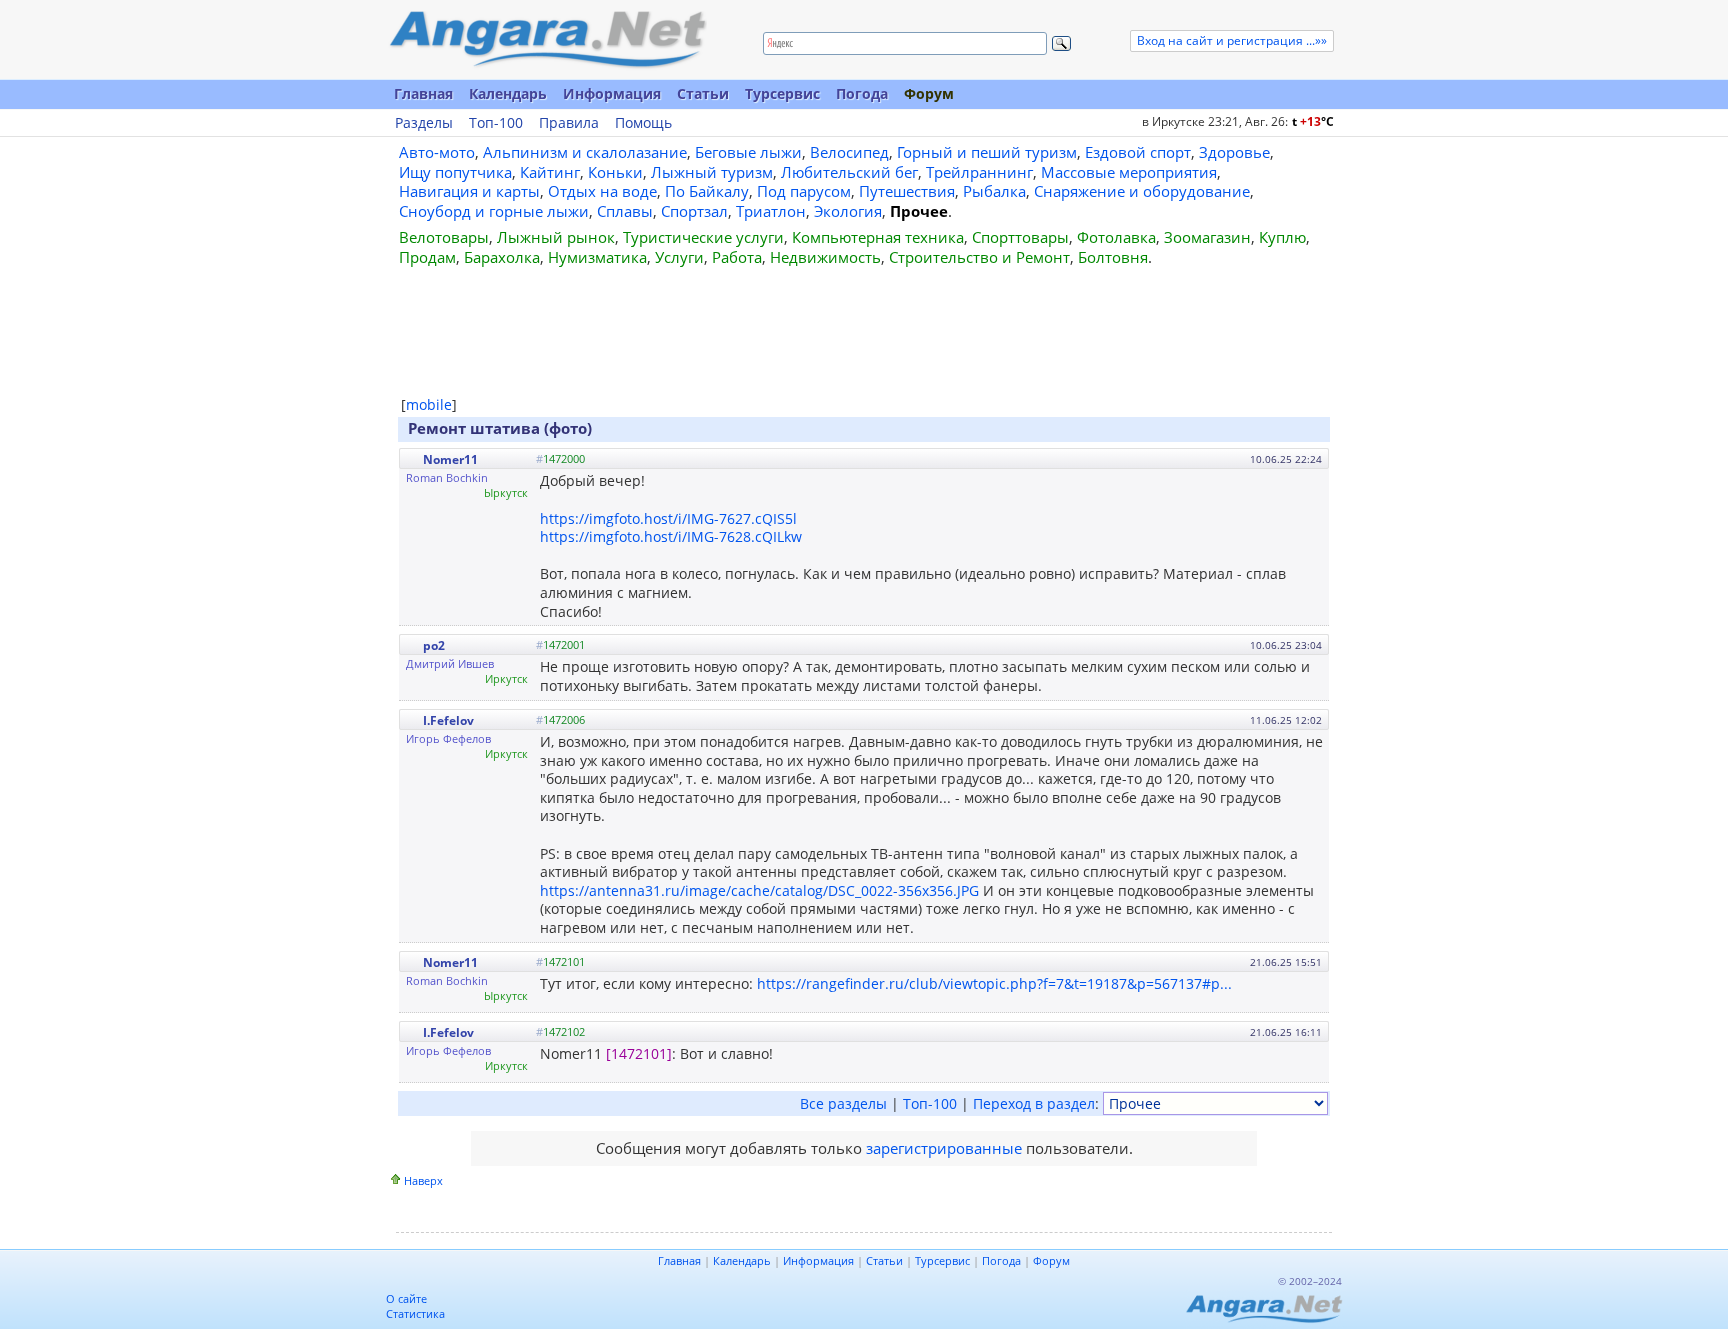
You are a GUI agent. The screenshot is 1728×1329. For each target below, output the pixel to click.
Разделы (424, 123)
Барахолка (502, 257)
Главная (423, 93)
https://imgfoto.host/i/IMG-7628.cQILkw (671, 536)
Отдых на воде (602, 191)
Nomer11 (450, 459)
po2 (434, 645)
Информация (612, 93)
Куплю (1282, 237)
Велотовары (444, 237)
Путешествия (907, 191)
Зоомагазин (1207, 237)
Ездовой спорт (1138, 152)
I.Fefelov (448, 720)
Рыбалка (994, 191)
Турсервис (782, 93)
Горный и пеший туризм (987, 152)
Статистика (415, 1313)
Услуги (679, 257)
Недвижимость (825, 257)
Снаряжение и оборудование (1142, 191)
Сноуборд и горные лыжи (494, 211)
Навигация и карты (469, 191)
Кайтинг (550, 172)
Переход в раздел (1034, 1103)
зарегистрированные (944, 1148)
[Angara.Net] (547, 39)
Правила (569, 123)
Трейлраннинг (979, 172)
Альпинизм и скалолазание (585, 152)
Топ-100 (496, 123)
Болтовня (1113, 257)
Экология (848, 211)
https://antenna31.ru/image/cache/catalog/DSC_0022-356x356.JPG (759, 890)
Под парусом (804, 191)
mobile (429, 404)
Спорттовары (1020, 237)
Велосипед (849, 152)
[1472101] (639, 1053)
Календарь (508, 93)
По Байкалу (707, 191)
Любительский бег (849, 172)
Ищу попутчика (455, 172)
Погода (862, 93)
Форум (929, 93)
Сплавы (625, 211)
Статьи (703, 93)
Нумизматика (597, 257)
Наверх (423, 1180)
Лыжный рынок (556, 237)
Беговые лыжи (748, 152)
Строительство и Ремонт (979, 257)
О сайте (406, 1298)
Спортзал (694, 211)
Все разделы (843, 1103)
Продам (427, 257)
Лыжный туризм (712, 172)
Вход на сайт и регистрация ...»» (1232, 40)
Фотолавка (1116, 237)
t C (1313, 121)
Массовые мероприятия (1129, 172)
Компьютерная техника (878, 237)
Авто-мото (437, 152)
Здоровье (1234, 152)
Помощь (643, 123)
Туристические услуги (703, 237)
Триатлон (771, 211)
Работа (737, 257)
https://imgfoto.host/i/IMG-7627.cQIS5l (668, 518)
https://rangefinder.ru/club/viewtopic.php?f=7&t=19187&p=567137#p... (994, 983)
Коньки (615, 172)
